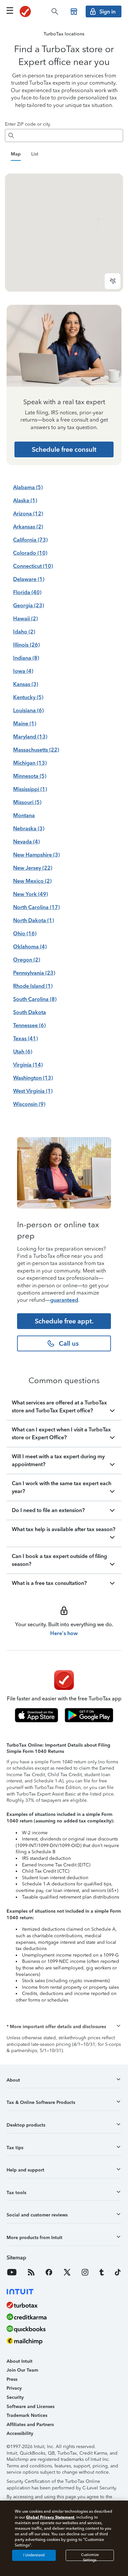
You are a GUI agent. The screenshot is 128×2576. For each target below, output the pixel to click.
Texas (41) (25, 1039)
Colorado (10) (30, 553)
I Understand (34, 2555)
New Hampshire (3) (36, 855)
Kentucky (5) (28, 697)
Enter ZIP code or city (28, 124)
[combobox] (70, 135)
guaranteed (64, 1300)
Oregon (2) (27, 960)
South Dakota (30, 1012)
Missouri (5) (27, 802)
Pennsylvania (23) (34, 973)
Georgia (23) (29, 605)
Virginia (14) (28, 1065)
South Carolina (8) (35, 999)
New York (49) (31, 894)
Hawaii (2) (25, 619)
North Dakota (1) (33, 920)
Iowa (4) (23, 671)
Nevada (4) (26, 842)
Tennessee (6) (29, 1025)
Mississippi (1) (30, 789)
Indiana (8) (26, 658)
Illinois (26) (26, 645)
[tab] (16, 155)
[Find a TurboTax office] (74, 11)
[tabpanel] (64, 233)
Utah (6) (23, 1052)
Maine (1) (25, 724)
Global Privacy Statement (50, 2517)
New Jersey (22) (33, 868)
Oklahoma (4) (30, 947)
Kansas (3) (26, 684)
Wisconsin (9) (29, 1104)
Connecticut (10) (33, 566)
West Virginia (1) (33, 1091)
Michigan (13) (30, 763)
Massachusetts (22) (36, 750)
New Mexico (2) (32, 881)
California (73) (30, 540)
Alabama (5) (28, 487)
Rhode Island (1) (33, 986)
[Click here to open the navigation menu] (10, 10)
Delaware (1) (29, 579)
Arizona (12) (28, 514)
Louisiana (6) (28, 710)
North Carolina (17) (36, 907)
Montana (24, 815)
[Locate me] (113, 281)
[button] (64, 2027)
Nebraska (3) (29, 829)
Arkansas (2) (28, 527)
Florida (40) (27, 592)
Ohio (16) (25, 934)
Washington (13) (33, 1078)
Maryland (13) (30, 737)
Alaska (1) (25, 500)
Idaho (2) (24, 632)
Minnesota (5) (30, 776)
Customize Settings (90, 2557)
